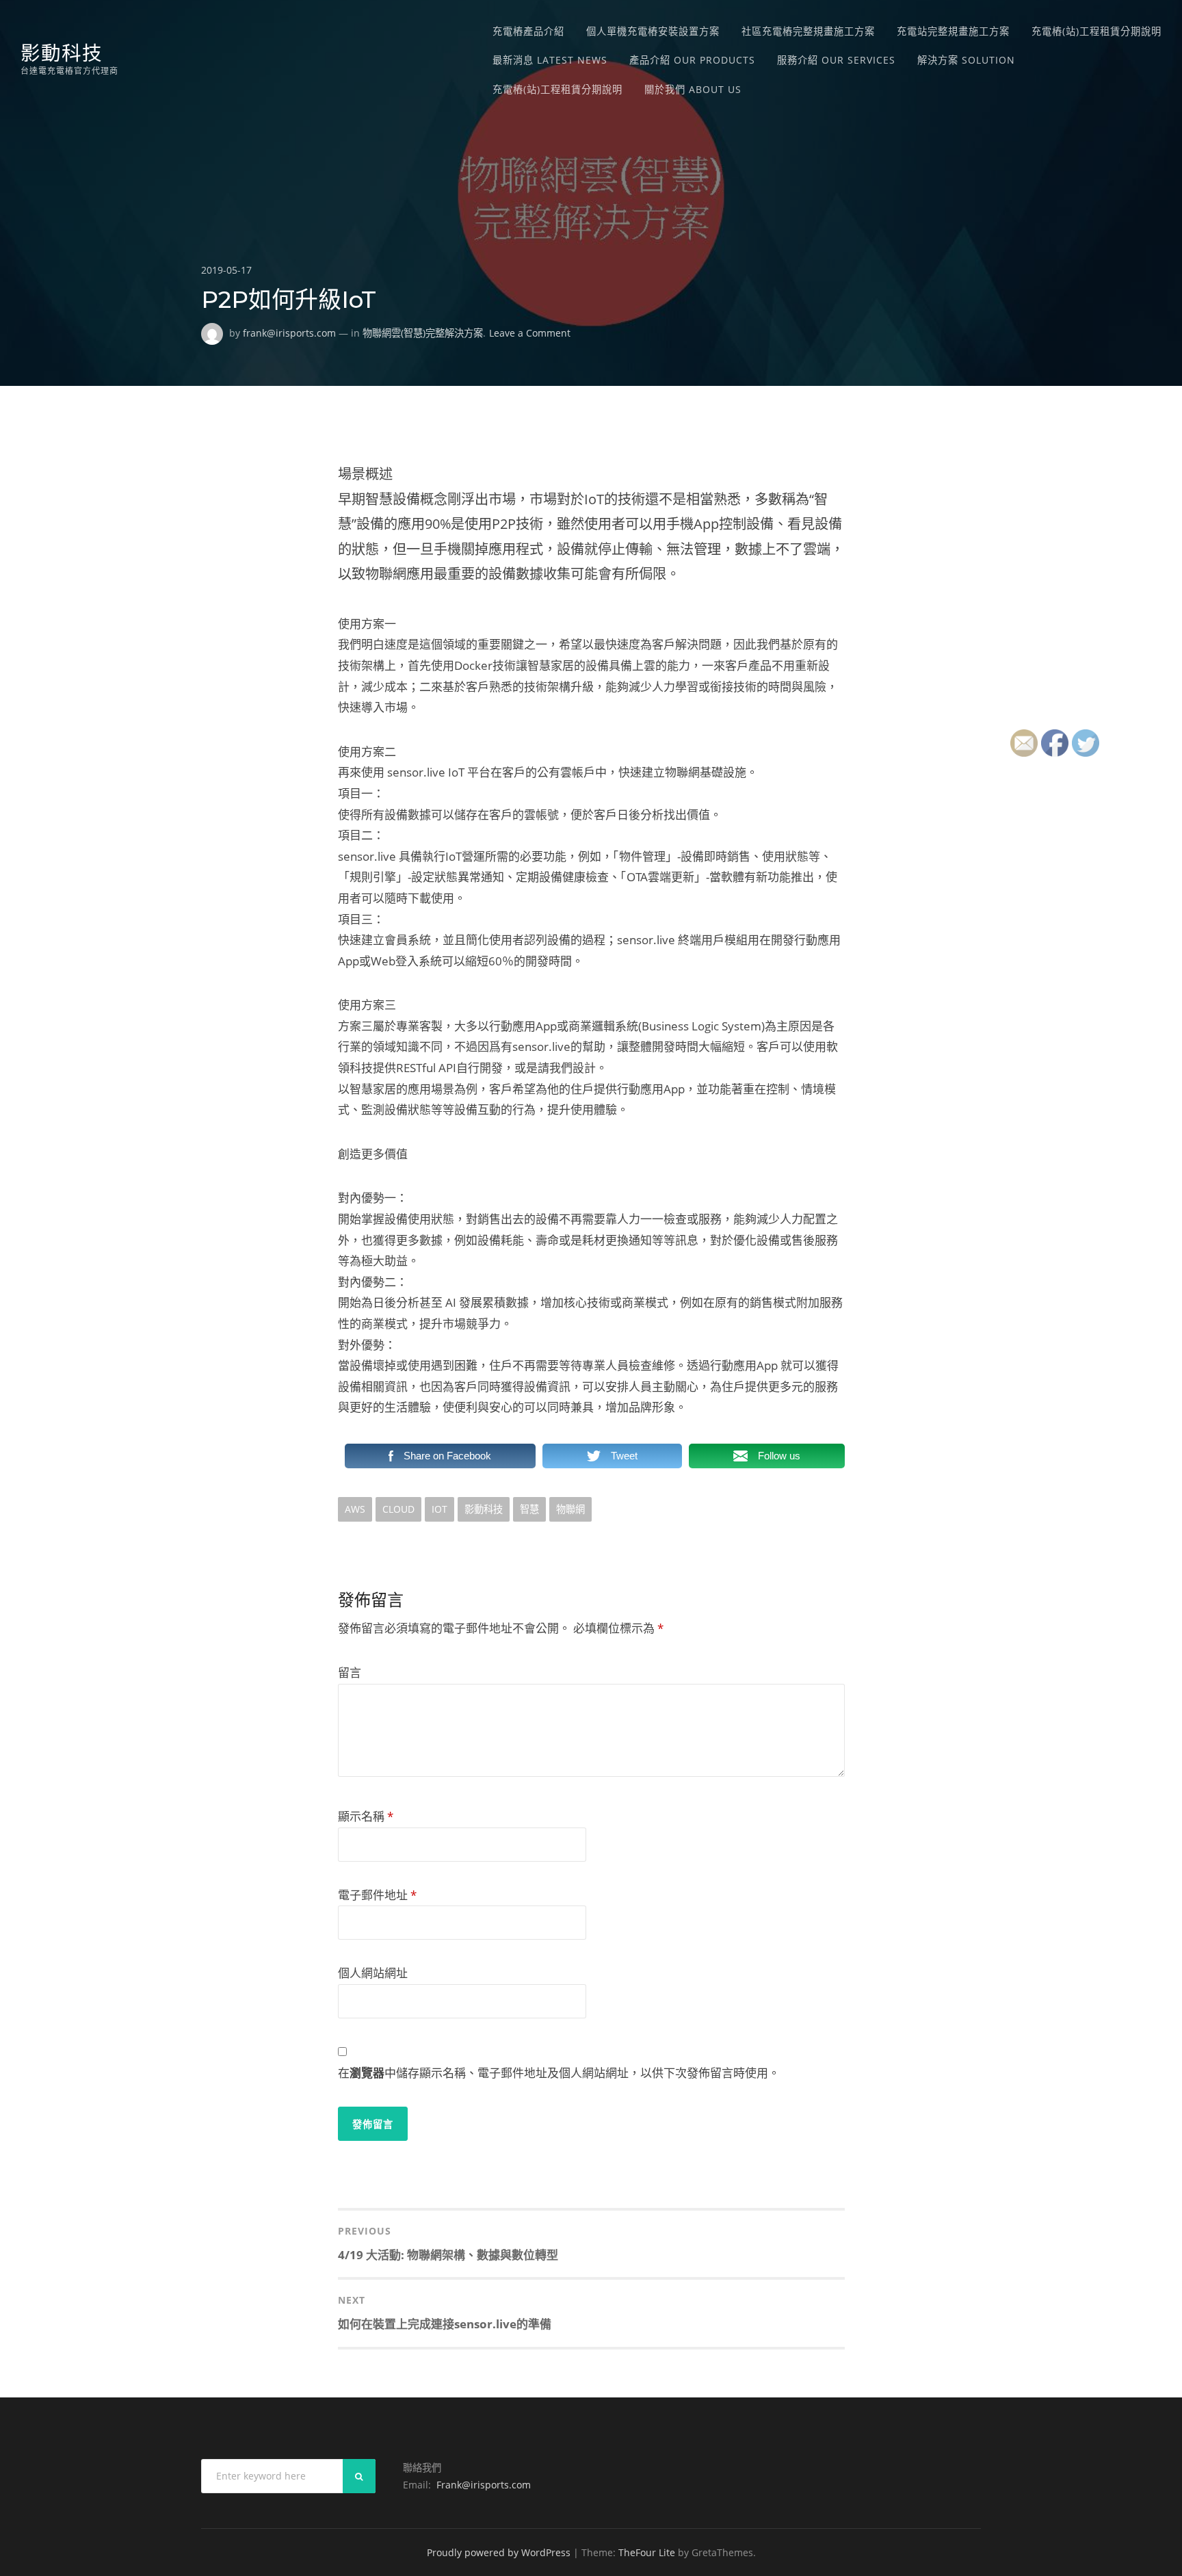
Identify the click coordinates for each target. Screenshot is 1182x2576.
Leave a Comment (530, 333)
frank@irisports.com (289, 333)
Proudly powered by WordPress (499, 2552)
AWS (355, 1509)
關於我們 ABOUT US (693, 89)
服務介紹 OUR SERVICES (836, 60)
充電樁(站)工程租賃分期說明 (1096, 31)
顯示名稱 (366, 1816)
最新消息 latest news (550, 60)
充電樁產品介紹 (528, 31)
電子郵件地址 (377, 1895)
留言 (350, 1673)
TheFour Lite (647, 2552)
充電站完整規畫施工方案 (953, 31)
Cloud (398, 1509)
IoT (439, 1509)
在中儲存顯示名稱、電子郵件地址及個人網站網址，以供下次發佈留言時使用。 (559, 2073)
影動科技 (62, 53)
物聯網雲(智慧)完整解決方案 (423, 333)
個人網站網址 (373, 1973)
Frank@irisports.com (484, 2485)
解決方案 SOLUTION (966, 60)
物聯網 (570, 1509)
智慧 (529, 1509)
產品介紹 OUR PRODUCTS (692, 60)
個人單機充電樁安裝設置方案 (653, 31)
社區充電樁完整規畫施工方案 (808, 31)
